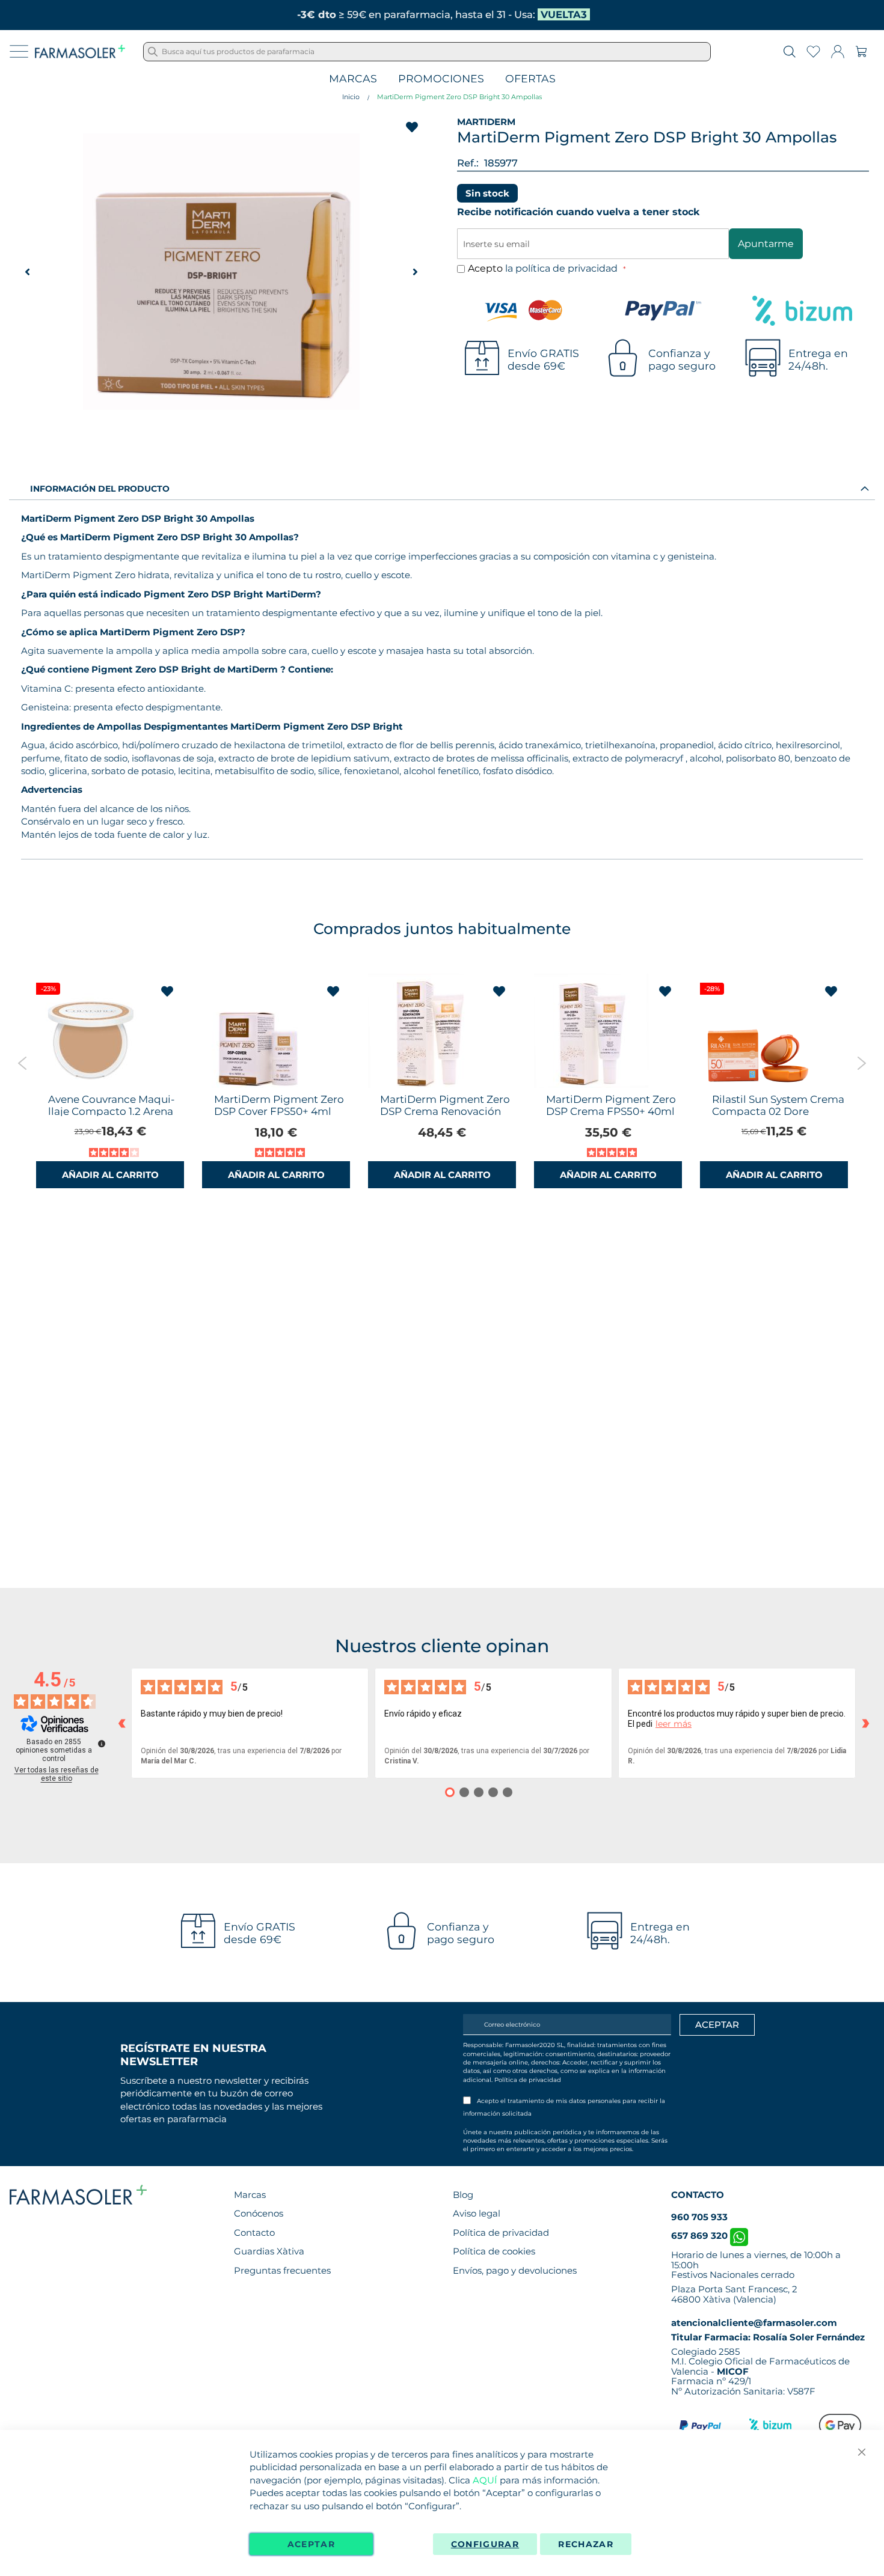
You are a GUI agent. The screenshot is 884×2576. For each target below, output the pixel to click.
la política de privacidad (563, 268)
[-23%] (93, 1085)
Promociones (441, 79)
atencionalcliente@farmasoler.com (754, 2323)
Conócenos (259, 2213)
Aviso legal (477, 2213)
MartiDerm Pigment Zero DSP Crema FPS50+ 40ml (611, 1105)
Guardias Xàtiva (269, 2251)
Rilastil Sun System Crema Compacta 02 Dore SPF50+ (778, 1111)
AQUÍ (485, 2480)
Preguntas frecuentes (282, 2270)
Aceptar (311, 2544)
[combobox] (427, 52)
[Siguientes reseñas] (865, 1723)
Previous (23, 1063)
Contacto (254, 2233)
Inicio (351, 97)
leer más (674, 1724)
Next (861, 1063)
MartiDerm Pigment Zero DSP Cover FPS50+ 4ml (279, 1105)
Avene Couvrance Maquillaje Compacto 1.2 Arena (112, 1105)
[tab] (442, 488)
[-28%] (757, 1085)
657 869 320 (701, 2236)
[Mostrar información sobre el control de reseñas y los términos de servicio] (102, 1744)
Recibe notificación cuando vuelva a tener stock (579, 212)
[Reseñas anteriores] (121, 1723)
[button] (27, 272)
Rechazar (586, 2544)
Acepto (544, 268)
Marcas (353, 79)
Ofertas (530, 79)
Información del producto (100, 489)
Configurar (485, 2544)
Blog (463, 2195)
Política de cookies (494, 2251)
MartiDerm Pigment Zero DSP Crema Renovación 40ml (445, 1111)
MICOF (733, 2371)
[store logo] (80, 52)
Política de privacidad (528, 2080)
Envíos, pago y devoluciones (515, 2270)
